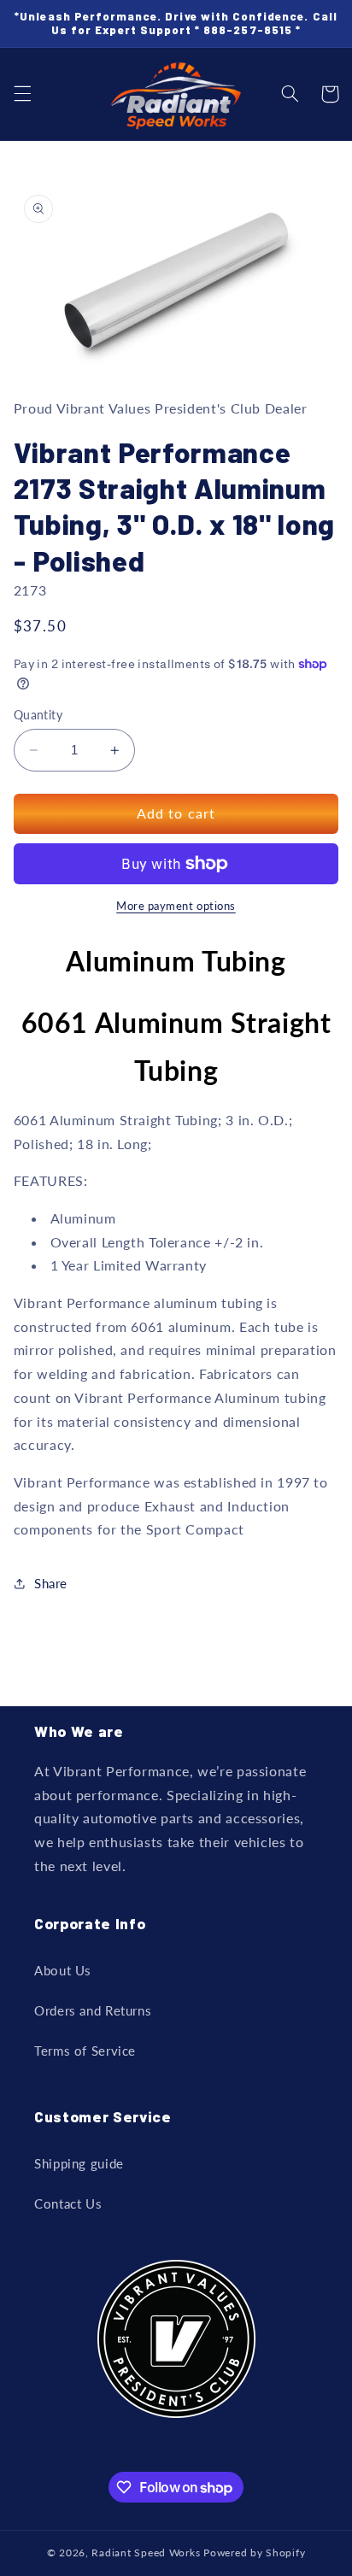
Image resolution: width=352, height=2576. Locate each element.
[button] (22, 94)
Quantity (38, 715)
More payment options (176, 906)
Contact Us (68, 2203)
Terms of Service (85, 2051)
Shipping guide (79, 2163)
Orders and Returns (93, 2010)
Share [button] (51, 1583)
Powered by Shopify (254, 2553)
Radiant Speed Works (146, 2553)
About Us (63, 1970)
